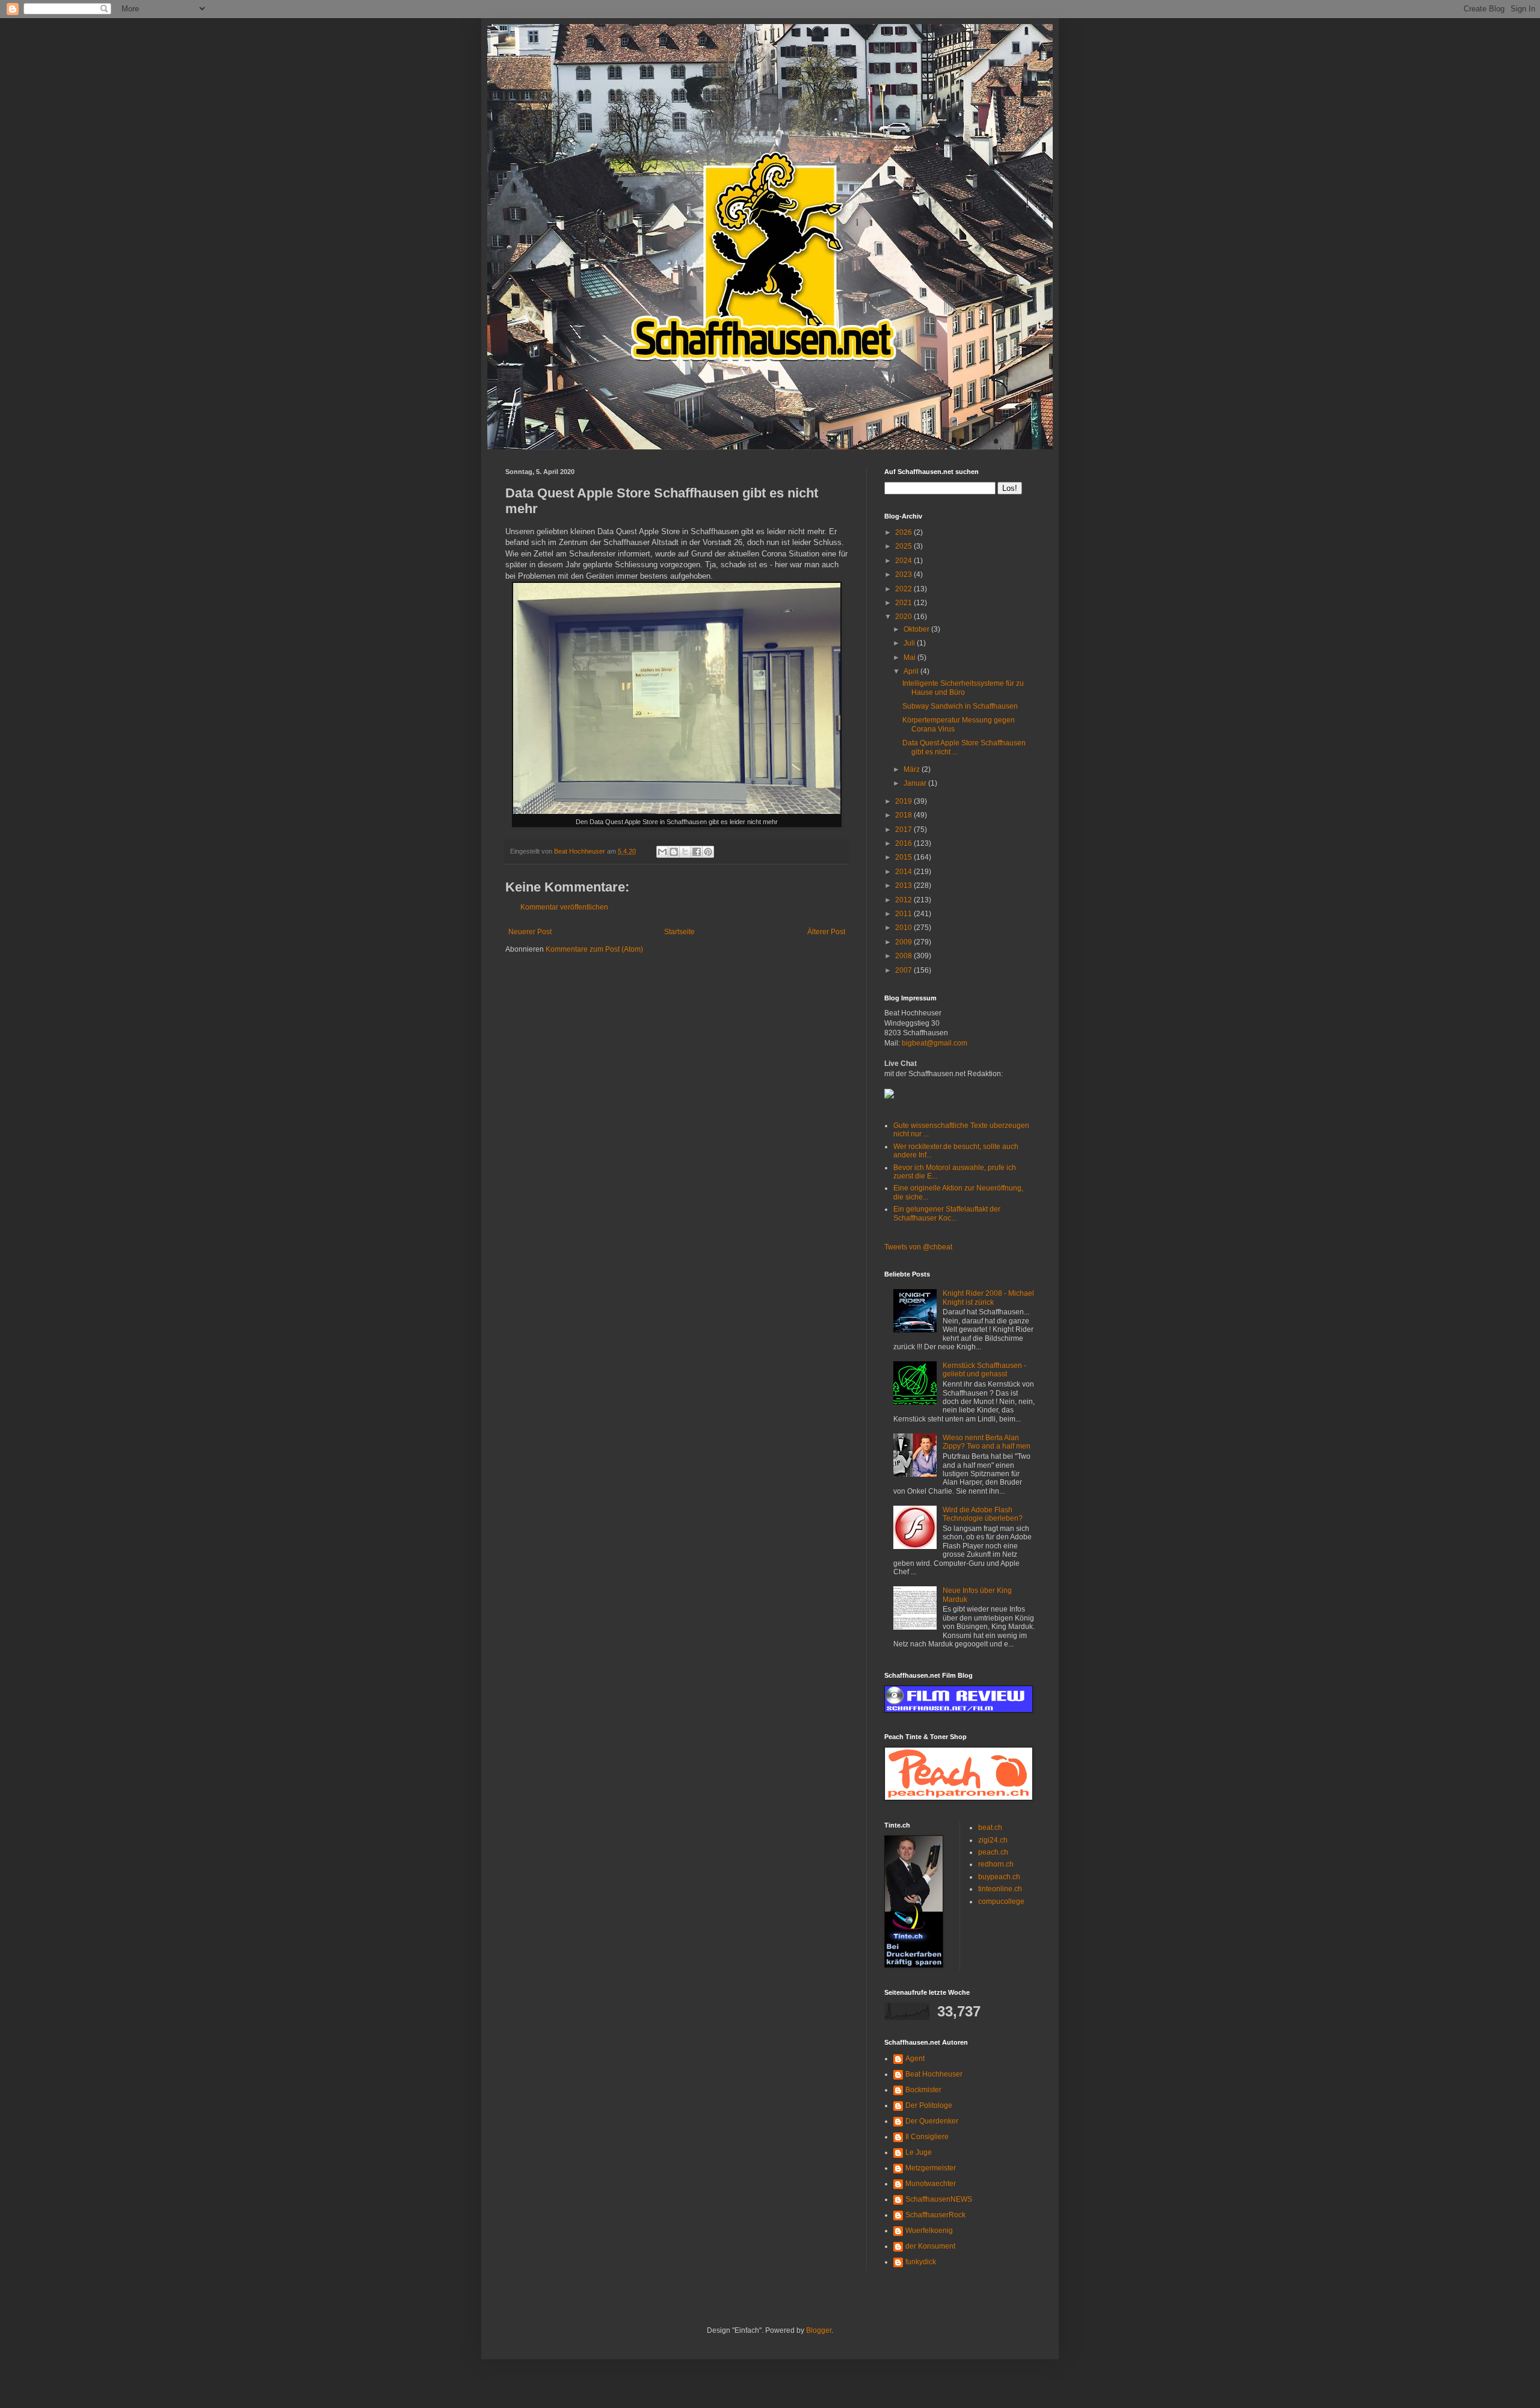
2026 (904, 532)
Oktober (917, 629)
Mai (910, 657)
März (913, 769)
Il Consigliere (927, 2137)
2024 (904, 561)
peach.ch (993, 1852)
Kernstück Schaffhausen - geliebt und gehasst (984, 1370)
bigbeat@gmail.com (935, 1043)
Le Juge (919, 2152)
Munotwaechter (931, 2184)
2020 (904, 617)
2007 (904, 970)
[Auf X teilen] (685, 852)
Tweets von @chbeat (918, 1247)
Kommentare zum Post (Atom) (594, 949)
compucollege (1001, 1901)
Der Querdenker (932, 2121)
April (912, 671)
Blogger (819, 2330)
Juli (910, 643)
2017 (904, 830)
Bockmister (923, 2090)
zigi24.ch (993, 1840)
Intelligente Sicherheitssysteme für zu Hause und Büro (963, 688)
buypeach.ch (999, 1877)
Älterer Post (826, 932)
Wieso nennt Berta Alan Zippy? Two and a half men (987, 1442)
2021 (904, 603)
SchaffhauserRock (935, 2215)
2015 (904, 857)
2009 (904, 942)
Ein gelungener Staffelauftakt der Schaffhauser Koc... (947, 1213)
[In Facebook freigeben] (697, 852)
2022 (904, 589)
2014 (904, 872)
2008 (904, 956)
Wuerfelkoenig (929, 2231)
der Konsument (930, 2246)
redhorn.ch (996, 1864)
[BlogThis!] (674, 852)
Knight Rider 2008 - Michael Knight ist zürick (988, 1298)
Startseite (679, 932)
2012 (904, 900)
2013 (904, 885)
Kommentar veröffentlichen (564, 907)
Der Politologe (929, 2105)
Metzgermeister (931, 2168)
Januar (916, 783)
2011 (904, 914)
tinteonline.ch (1000, 1889)
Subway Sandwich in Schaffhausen (960, 706)
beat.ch (990, 1828)
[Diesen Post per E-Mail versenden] (662, 852)
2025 (904, 546)
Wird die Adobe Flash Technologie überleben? (983, 1514)
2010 (904, 928)
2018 (904, 815)
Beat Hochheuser (934, 2074)
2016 (904, 843)
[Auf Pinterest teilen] (708, 852)
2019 (904, 801)
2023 (904, 574)
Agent (915, 2059)
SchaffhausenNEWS (939, 2199)
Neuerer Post (530, 932)
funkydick (921, 2262)
